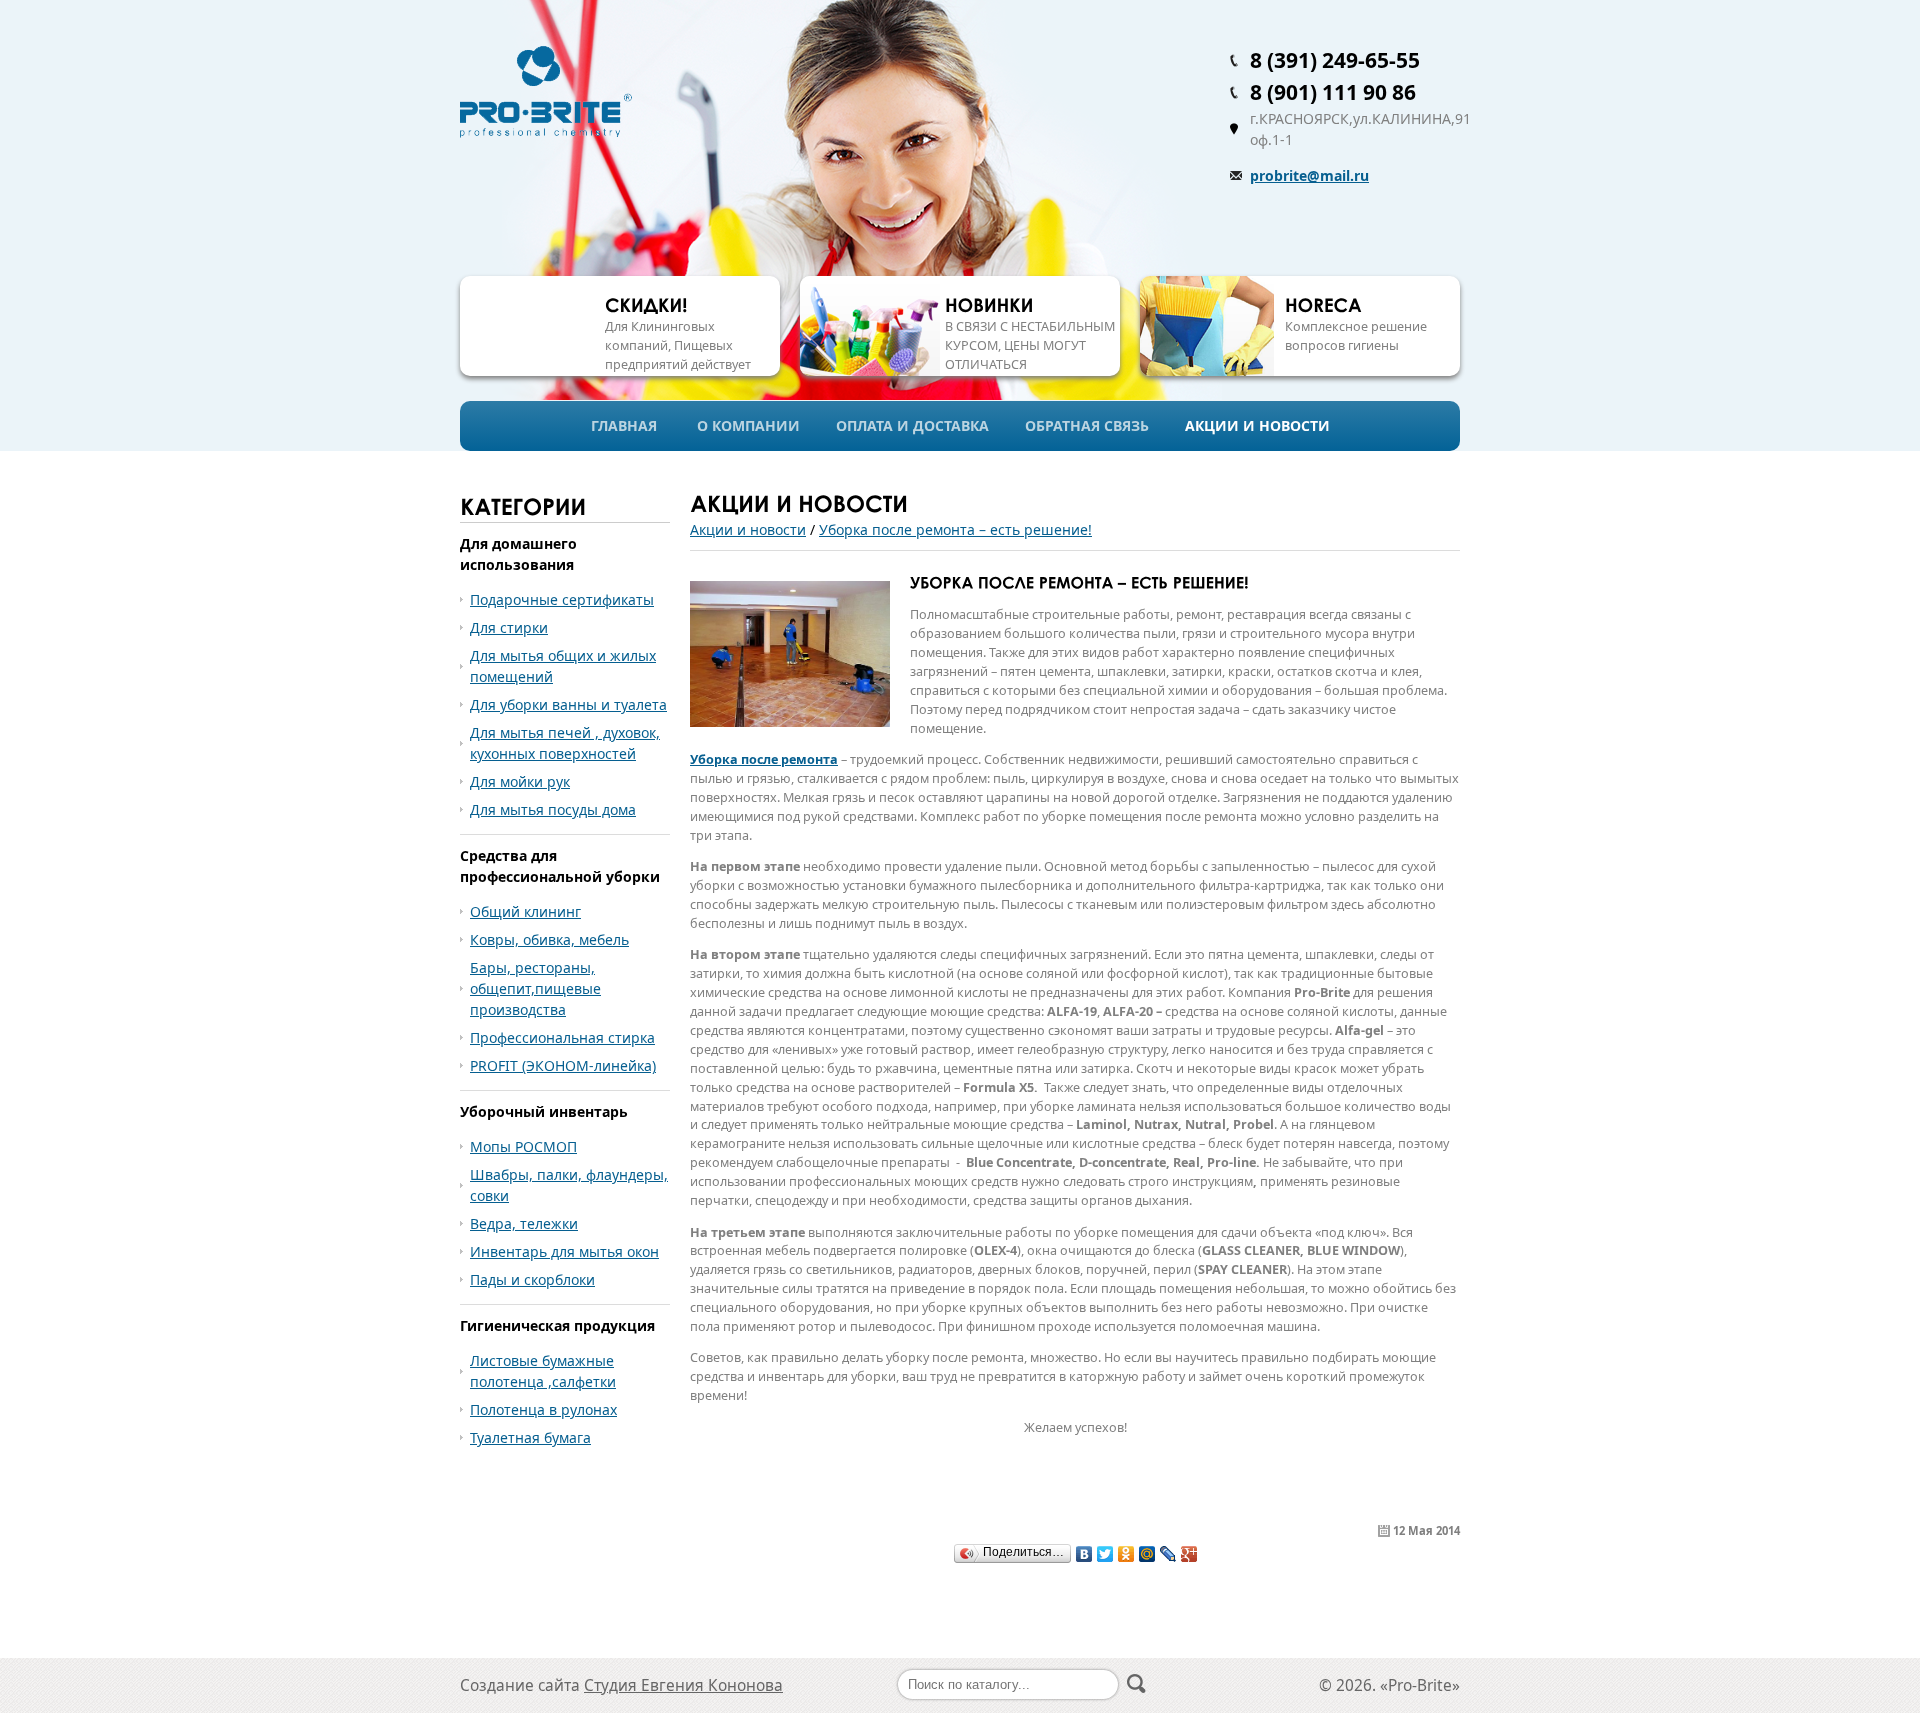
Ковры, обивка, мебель (549, 939)
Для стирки (509, 627)
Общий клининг (525, 911)
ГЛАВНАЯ (624, 425)
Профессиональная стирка (562, 1037)
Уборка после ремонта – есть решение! (955, 529)
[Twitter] (1105, 1554)
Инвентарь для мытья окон (564, 1251)
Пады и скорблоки (532, 1279)
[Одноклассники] (1126, 1554)
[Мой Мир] (1147, 1554)
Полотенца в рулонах (543, 1409)
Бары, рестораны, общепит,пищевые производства (535, 988)
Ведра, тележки (524, 1223)
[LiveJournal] (1168, 1554)
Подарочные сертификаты (562, 599)
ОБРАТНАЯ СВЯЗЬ (1087, 425)
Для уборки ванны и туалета (568, 704)
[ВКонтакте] (1084, 1554)
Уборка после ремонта (764, 759)
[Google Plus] (1189, 1554)
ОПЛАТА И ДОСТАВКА (912, 425)
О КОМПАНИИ (748, 425)
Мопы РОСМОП (523, 1146)
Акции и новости (748, 529)
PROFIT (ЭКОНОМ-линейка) (563, 1065)
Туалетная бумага (530, 1437)
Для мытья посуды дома (553, 809)
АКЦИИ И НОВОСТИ (1257, 425)
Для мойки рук (520, 781)
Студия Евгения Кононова (683, 1685)
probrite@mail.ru (1309, 175)
